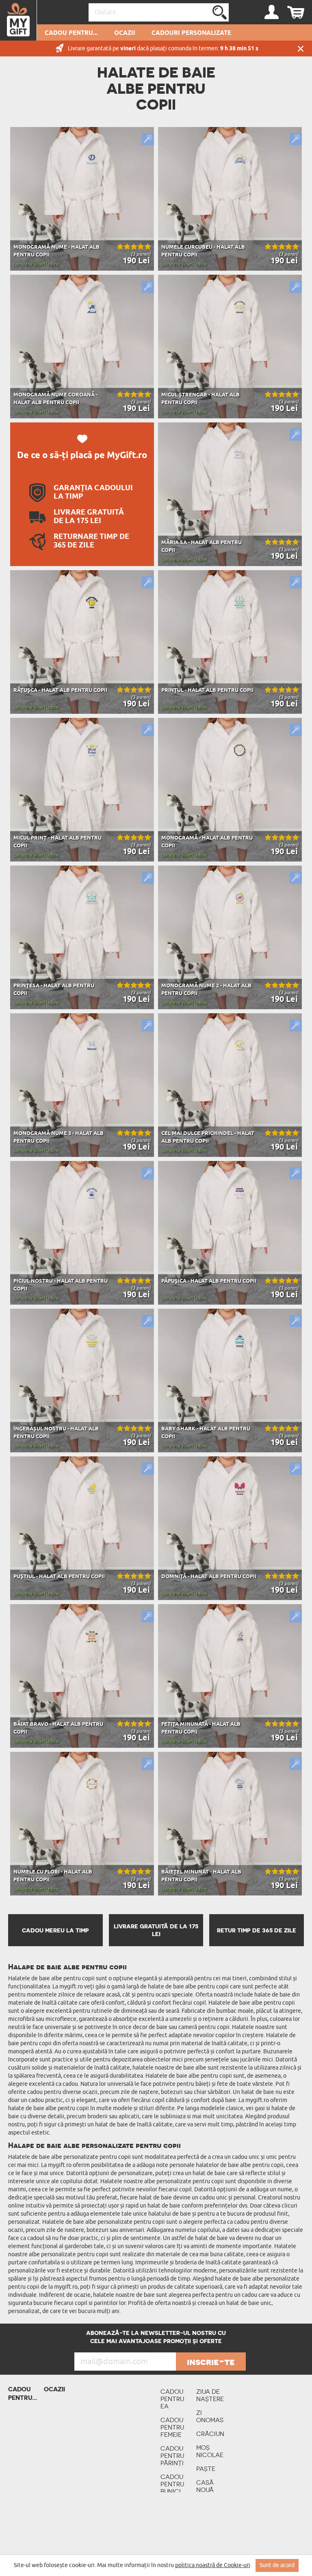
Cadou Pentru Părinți (172, 2456)
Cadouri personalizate (191, 33)
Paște (206, 2469)
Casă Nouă (205, 2486)
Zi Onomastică (210, 2416)
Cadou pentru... (71, 33)
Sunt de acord (277, 2565)
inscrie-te (211, 2362)
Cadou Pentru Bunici (172, 2484)
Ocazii (125, 33)
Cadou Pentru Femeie (172, 2427)
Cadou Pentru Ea (172, 2399)
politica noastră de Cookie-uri (213, 2565)
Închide (301, 48)
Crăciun (210, 2434)
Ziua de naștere (210, 2395)
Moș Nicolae (210, 2451)
